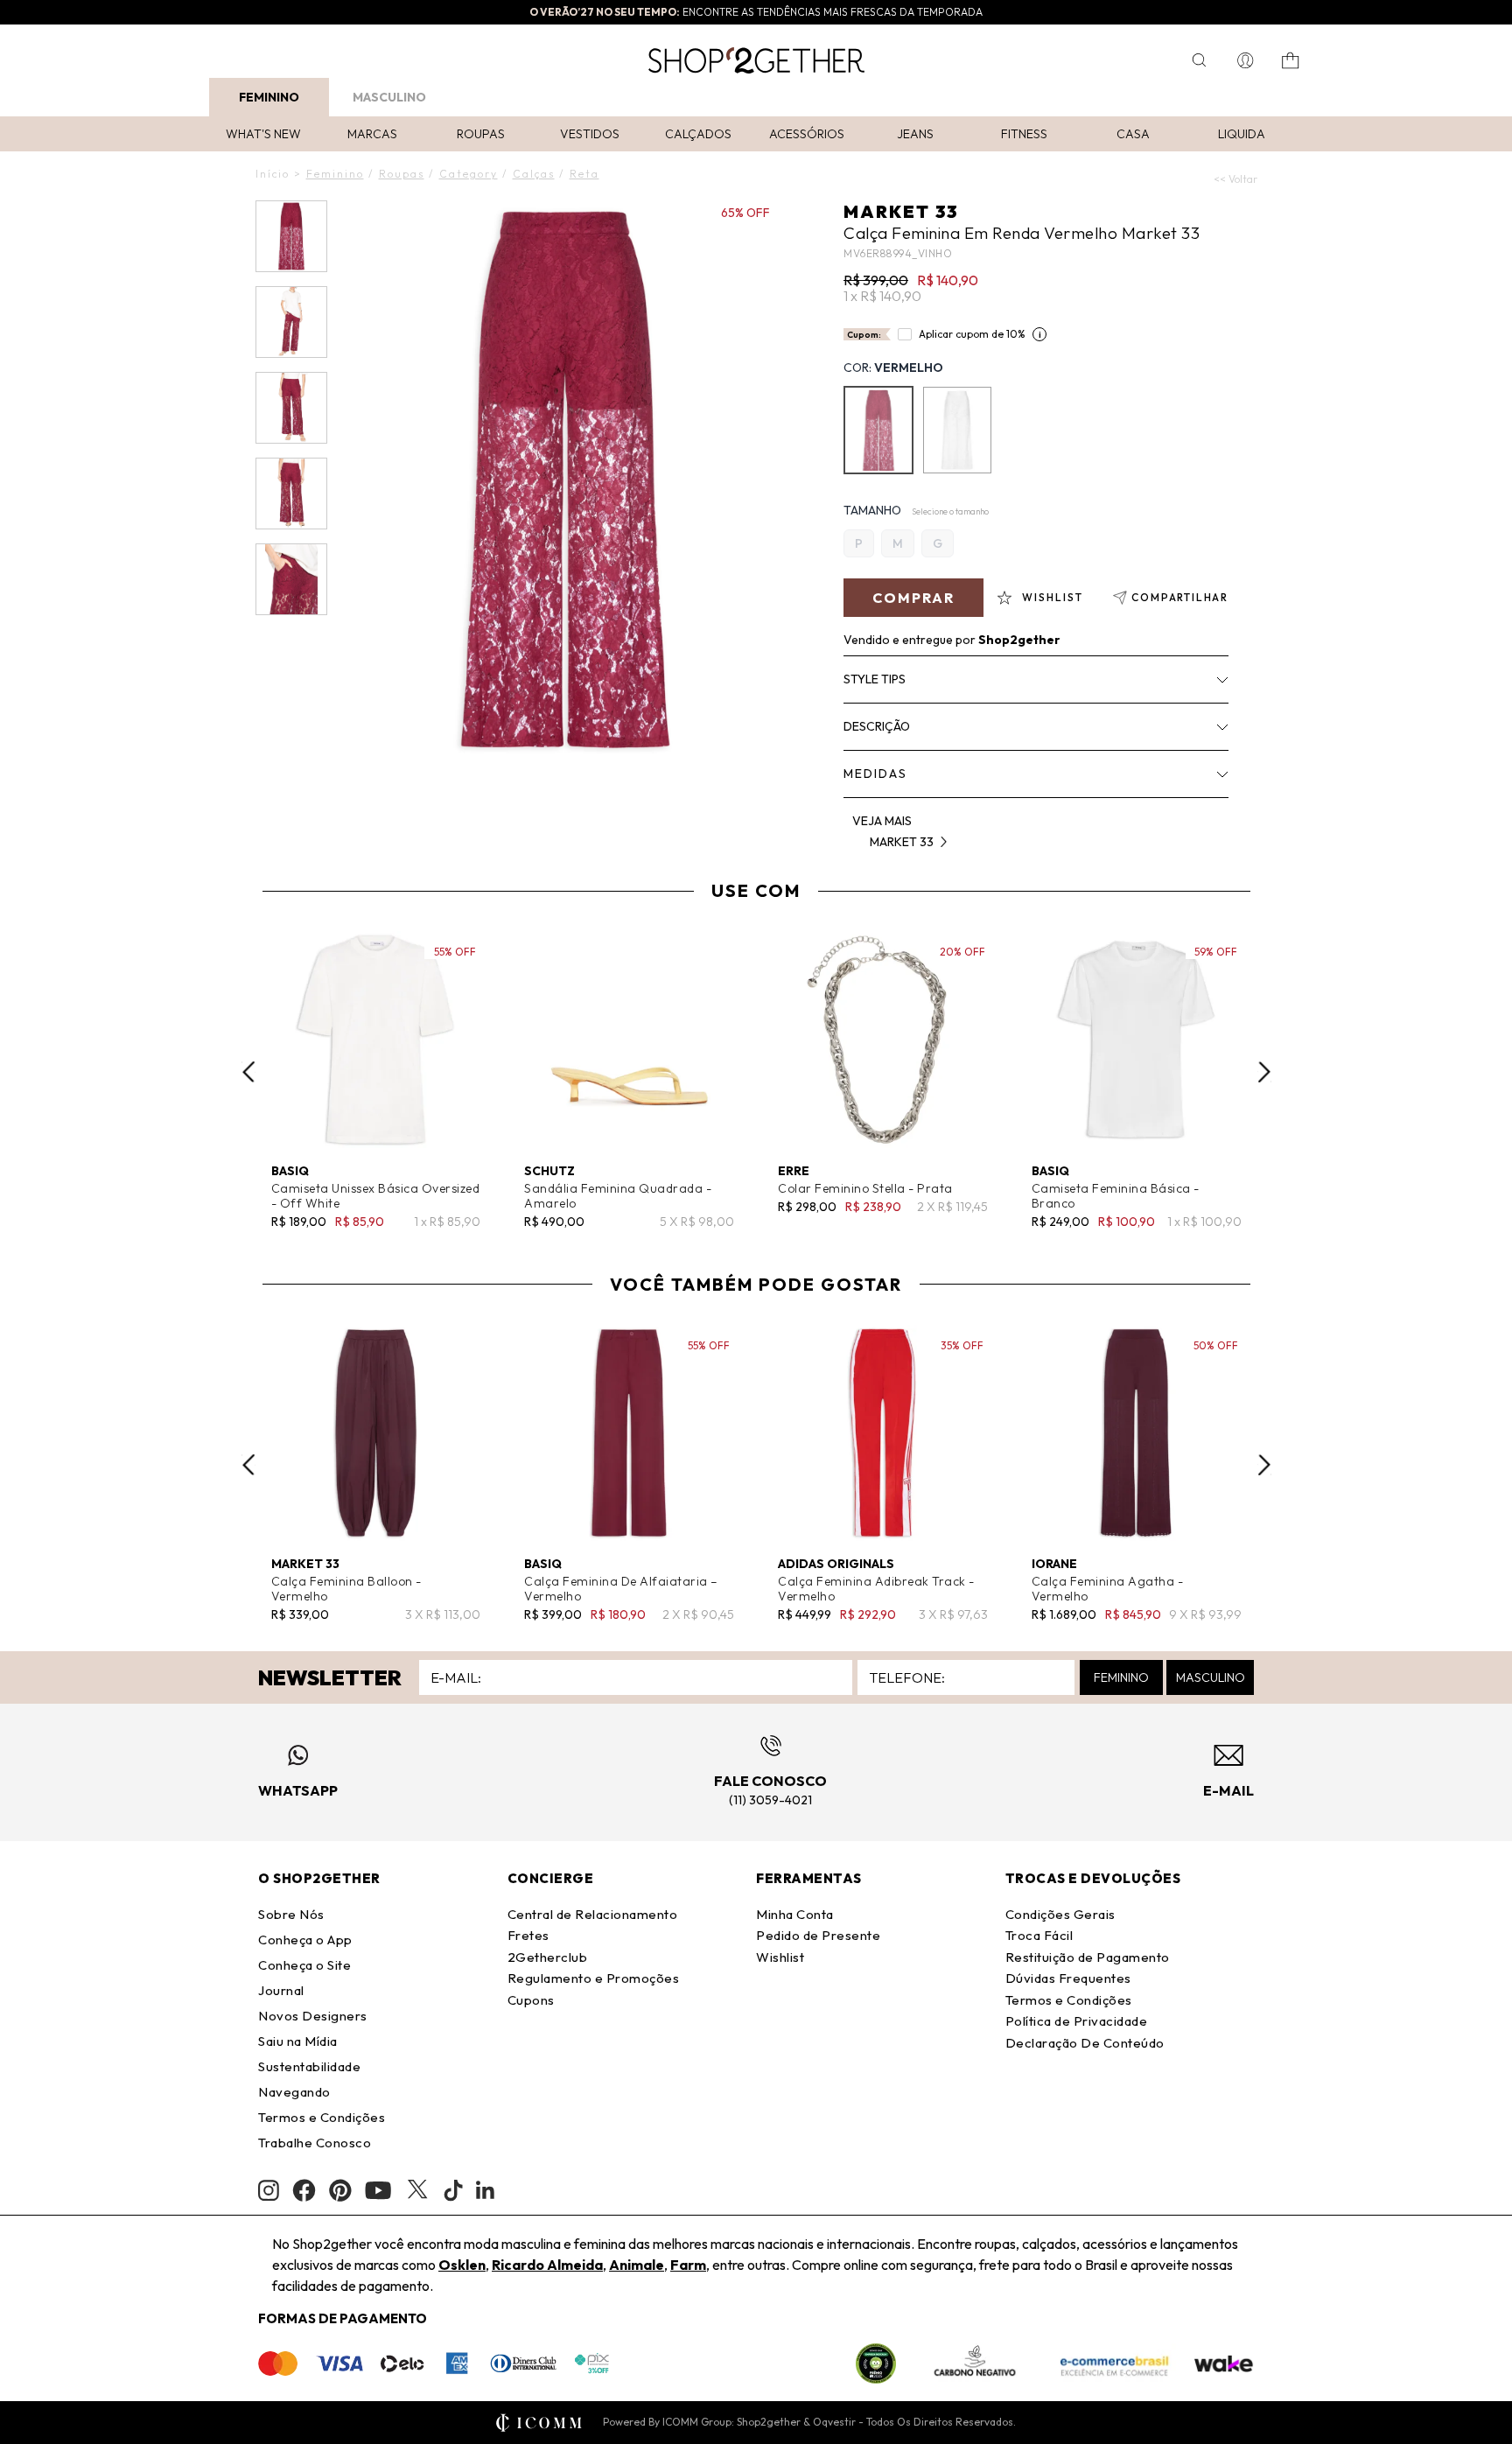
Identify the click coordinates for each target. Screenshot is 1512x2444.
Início (273, 174)
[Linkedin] (486, 2190)
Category (469, 174)
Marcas (372, 134)
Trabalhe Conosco (315, 2143)
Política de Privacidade (1077, 2021)
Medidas (875, 774)
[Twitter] (417, 2190)
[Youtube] (378, 2190)
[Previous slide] (248, 1072)
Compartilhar (1180, 597)
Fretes (528, 1935)
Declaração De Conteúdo (1085, 2043)
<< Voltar (1235, 179)
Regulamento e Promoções (594, 1978)
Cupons (531, 2000)
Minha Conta (795, 1914)
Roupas (481, 134)
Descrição (877, 726)
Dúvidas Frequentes (1068, 1978)
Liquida (1242, 134)
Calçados (698, 134)
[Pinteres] (340, 2190)
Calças (534, 174)
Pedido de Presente (818, 1935)
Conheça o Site (304, 1965)
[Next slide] (1264, 1072)
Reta (584, 174)
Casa (1133, 134)
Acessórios (807, 134)
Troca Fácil (1039, 1935)
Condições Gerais (1060, 1914)
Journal (281, 1990)
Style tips (875, 679)
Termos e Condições (322, 2117)
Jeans (915, 134)
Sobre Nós (291, 1914)
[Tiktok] (453, 2190)
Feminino (269, 97)
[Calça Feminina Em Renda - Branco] (957, 430)
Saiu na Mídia (298, 2041)
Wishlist (780, 1957)
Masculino (389, 97)
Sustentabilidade (309, 2066)
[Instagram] (269, 2191)
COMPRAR (913, 598)
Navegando (294, 2092)
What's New (263, 134)
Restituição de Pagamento (1088, 1957)
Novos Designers (313, 2016)
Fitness (1024, 134)
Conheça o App (305, 1940)
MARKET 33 (901, 211)
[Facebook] (304, 2190)
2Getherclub (548, 1957)
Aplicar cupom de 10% (972, 334)
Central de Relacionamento (593, 1914)
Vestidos (590, 134)
